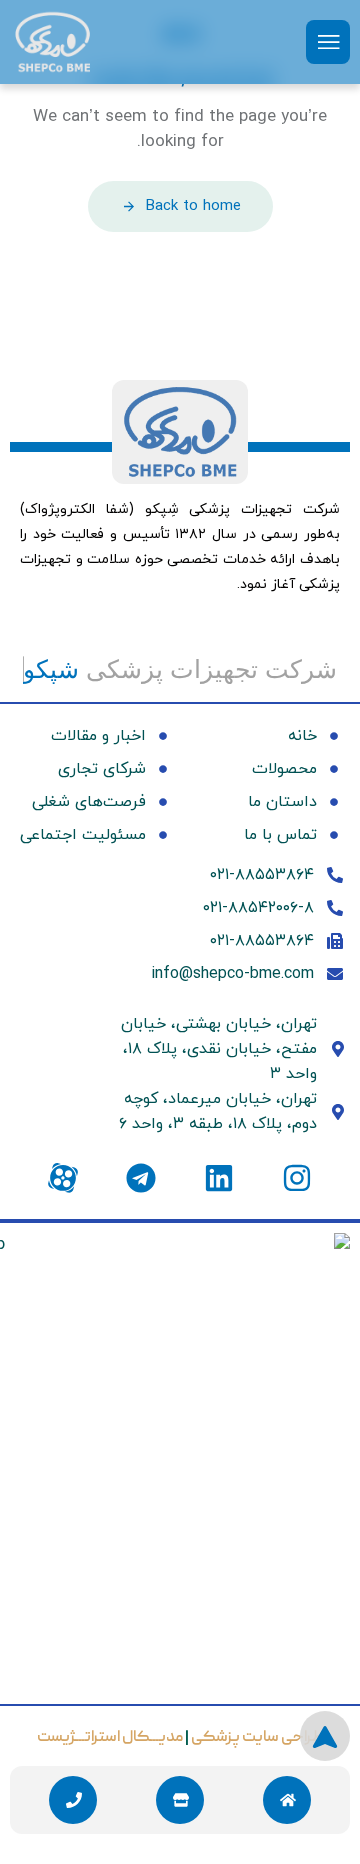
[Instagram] (297, 1178)
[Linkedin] (219, 1178)
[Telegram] (141, 1178)
